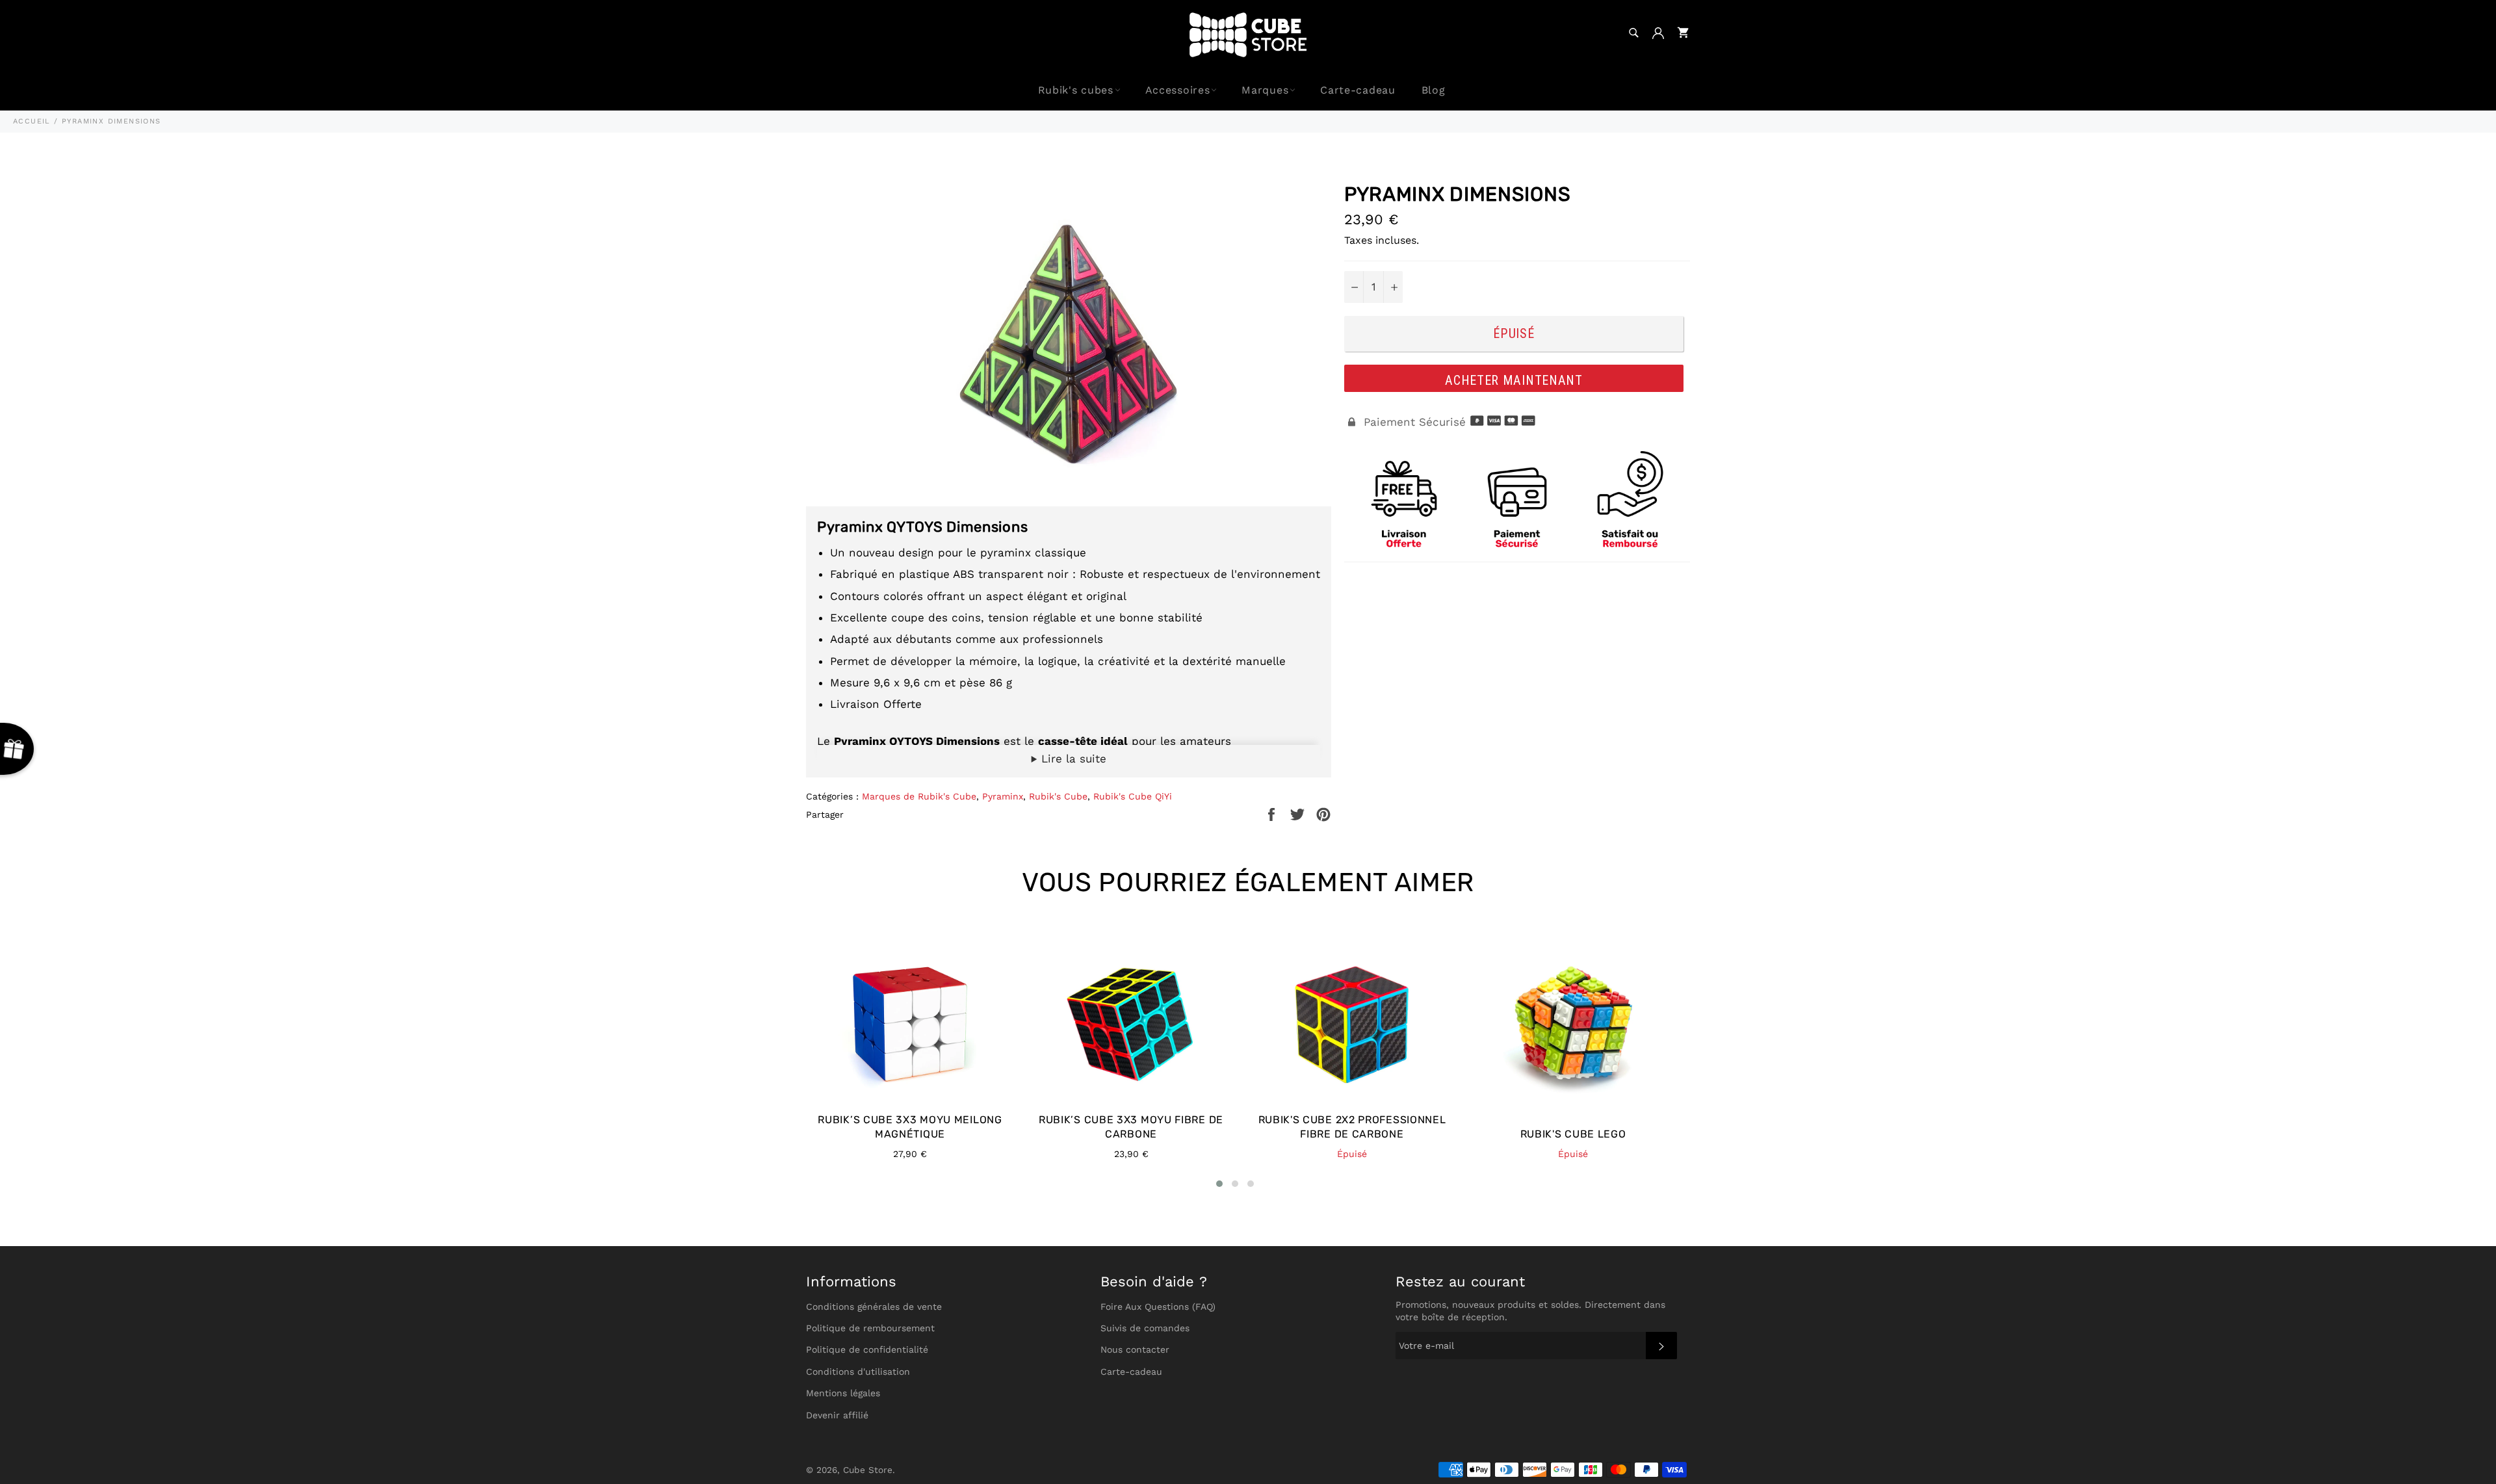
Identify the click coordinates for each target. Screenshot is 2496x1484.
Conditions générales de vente (874, 1307)
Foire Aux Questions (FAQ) (1158, 1307)
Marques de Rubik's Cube (919, 796)
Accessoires (1178, 90)
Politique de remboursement (870, 1328)
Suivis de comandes (1145, 1328)
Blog (1434, 90)
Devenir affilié (837, 1415)
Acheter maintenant (1514, 380)
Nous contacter (1135, 1349)
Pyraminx (1003, 796)
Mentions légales (843, 1393)
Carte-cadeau (1358, 90)
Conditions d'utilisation (858, 1372)
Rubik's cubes (1076, 90)
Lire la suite (1072, 759)
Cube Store (868, 1470)
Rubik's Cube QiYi (1133, 796)
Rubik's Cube (1058, 796)
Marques (1265, 90)
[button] (1219, 1184)
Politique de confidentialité (867, 1349)
